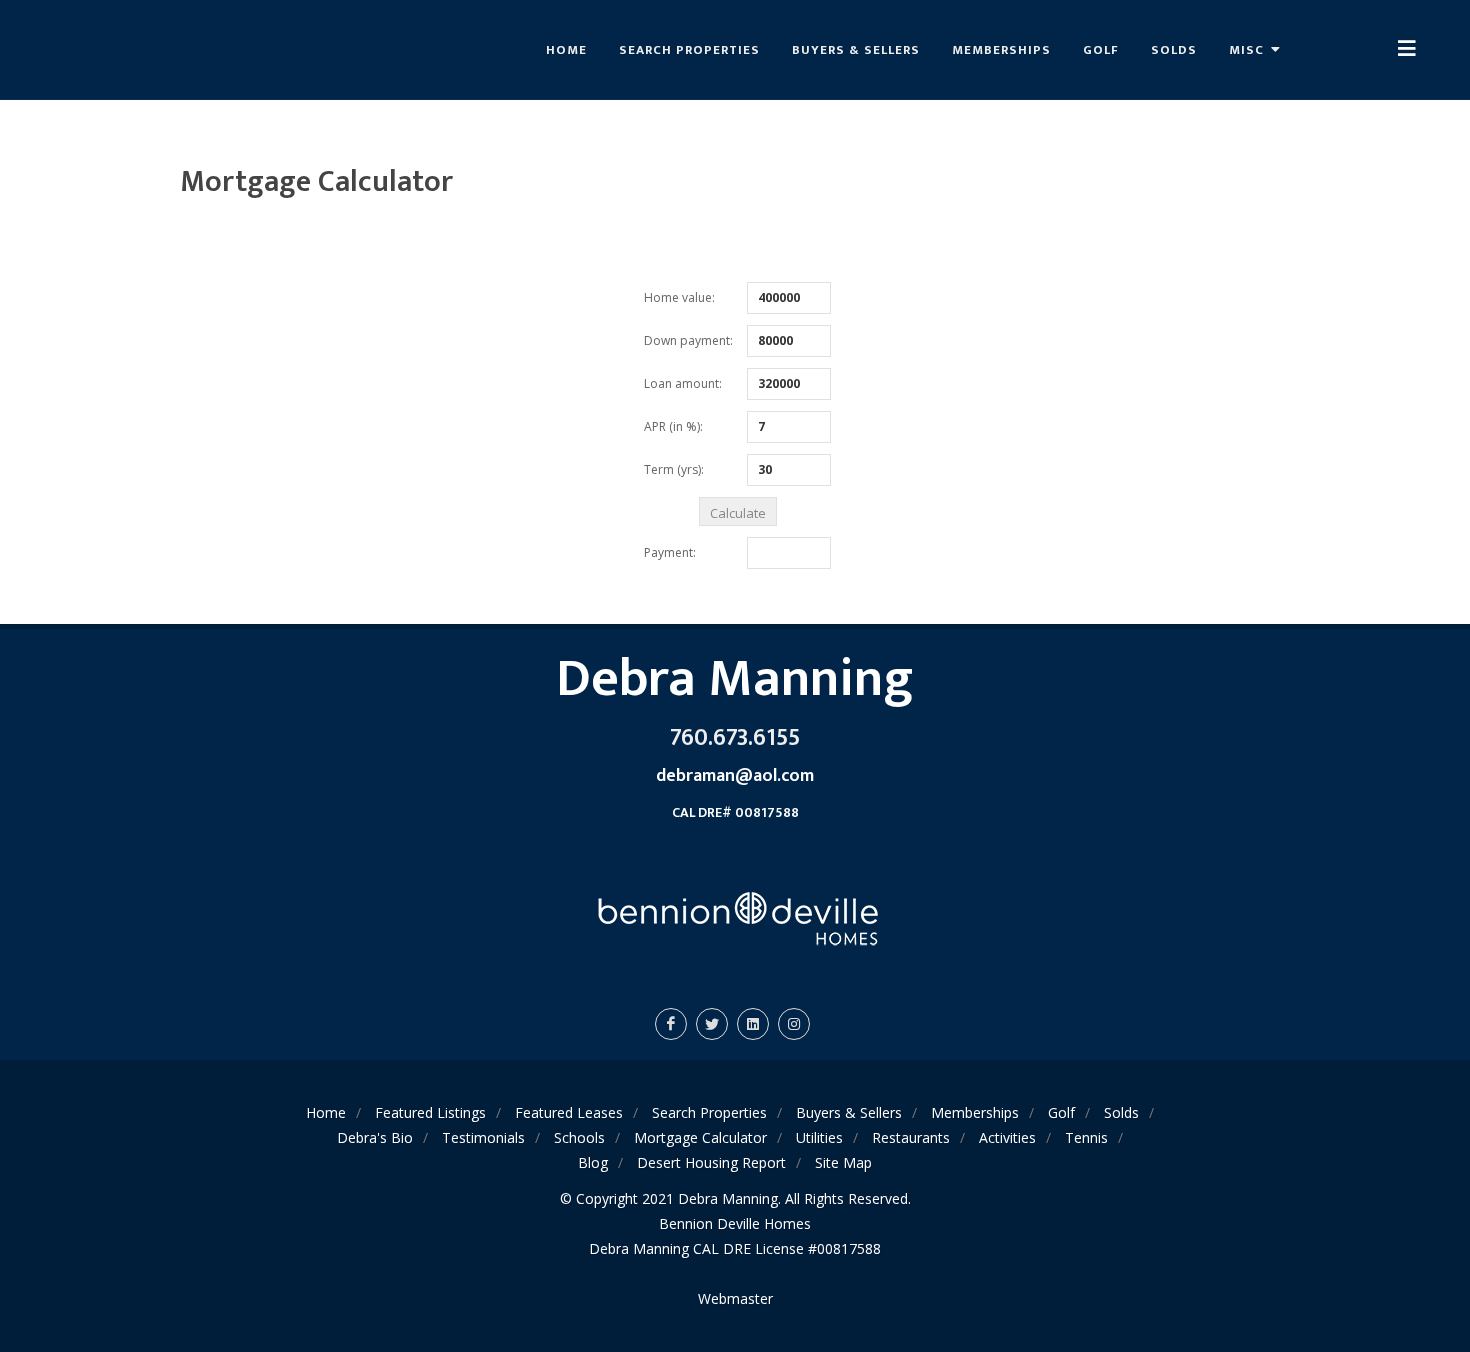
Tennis (1086, 1137)
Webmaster (735, 1298)
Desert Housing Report (711, 1162)
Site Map (843, 1162)
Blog (593, 1162)
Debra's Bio (375, 1137)
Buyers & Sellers (856, 50)
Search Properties (689, 50)
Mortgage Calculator (700, 1137)
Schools (579, 1137)
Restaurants (911, 1137)
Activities (1007, 1137)
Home (566, 50)
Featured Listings (430, 1112)
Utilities (819, 1137)
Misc (1248, 50)
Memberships (1001, 50)
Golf (1101, 50)
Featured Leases (569, 1112)
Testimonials (483, 1137)
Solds (1174, 50)
